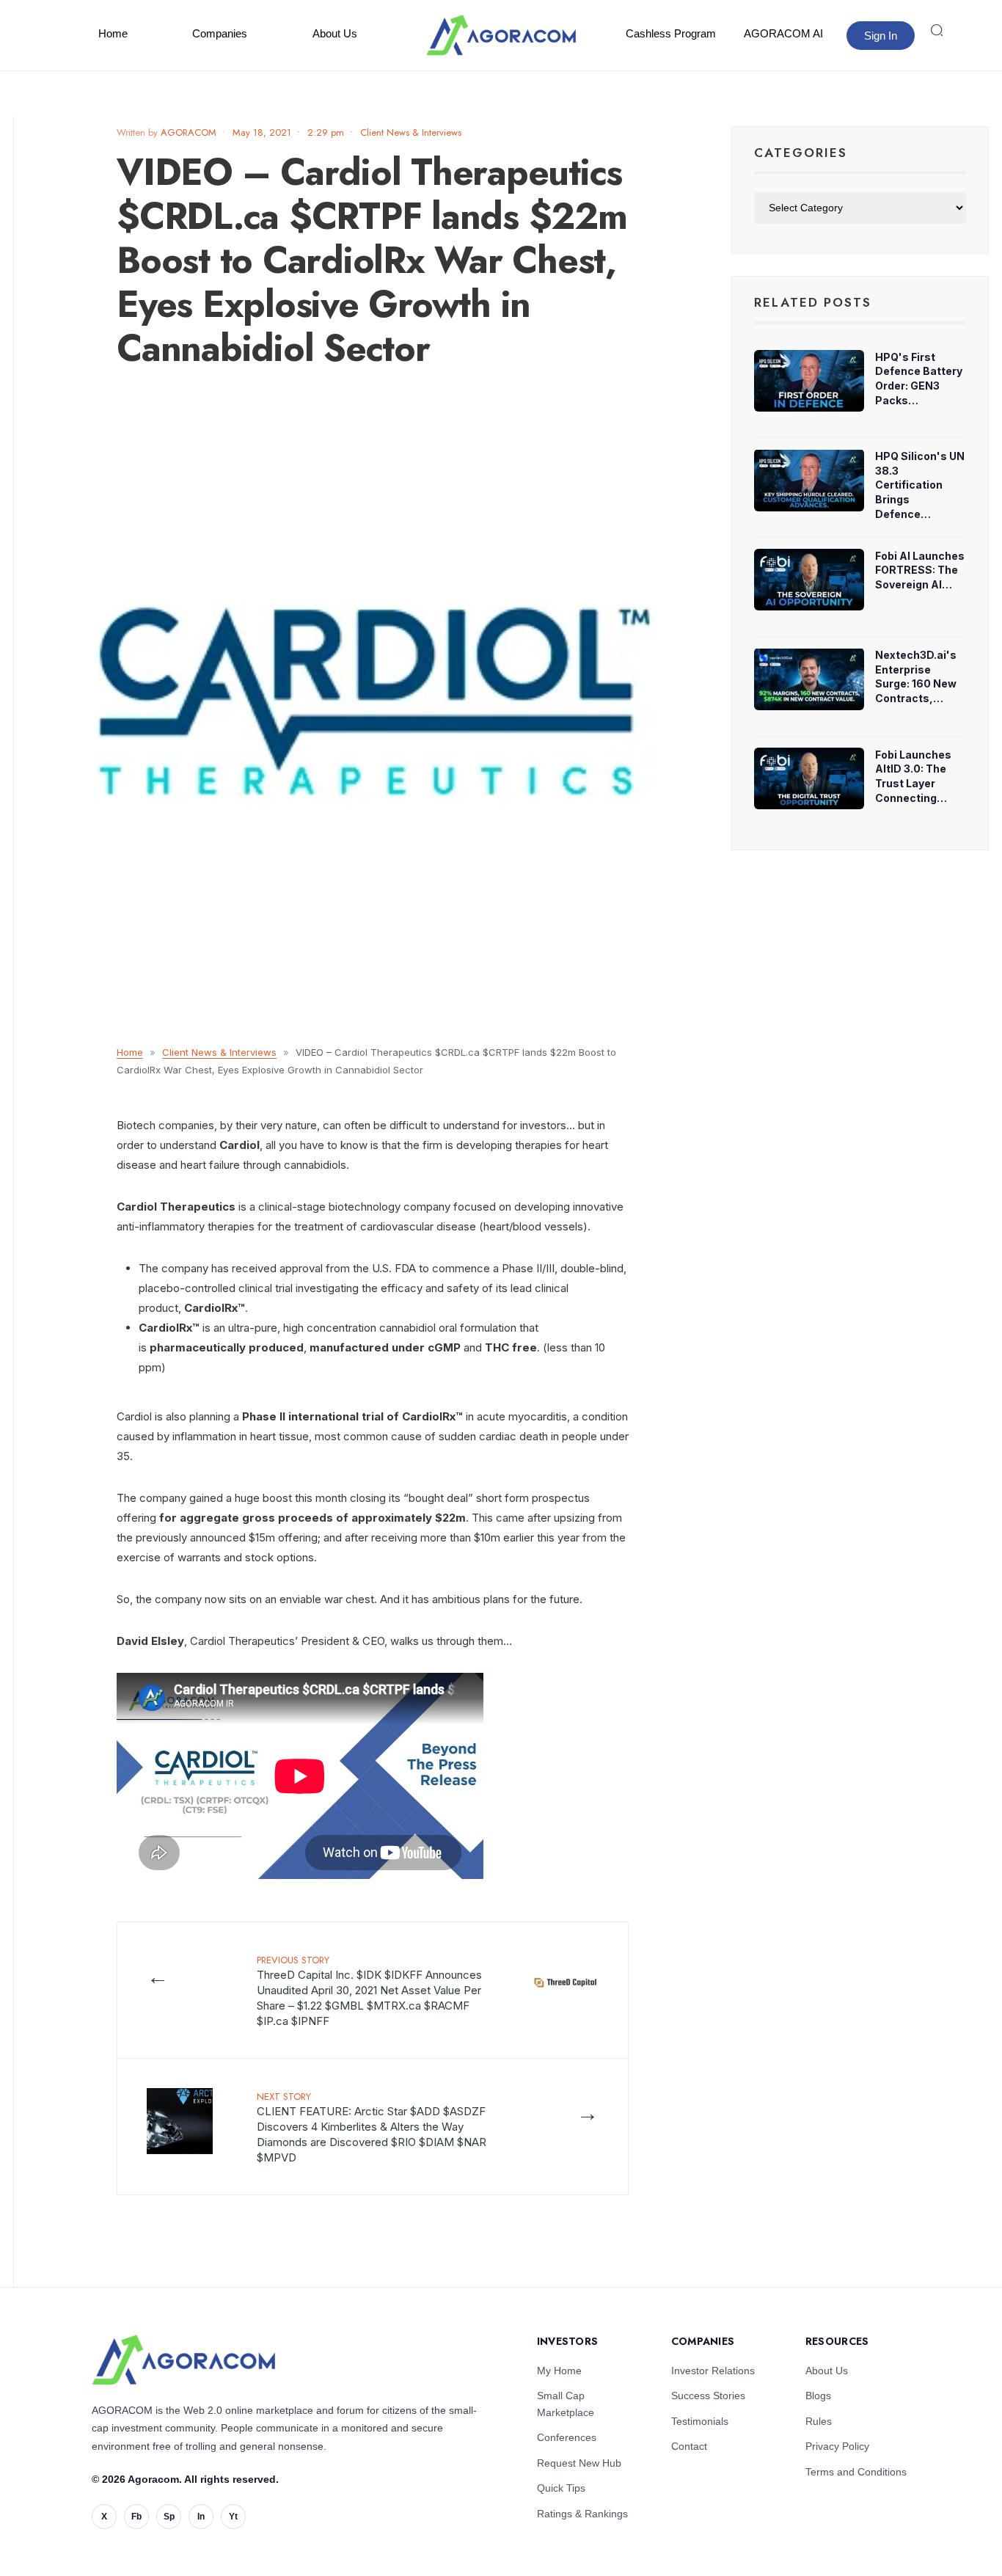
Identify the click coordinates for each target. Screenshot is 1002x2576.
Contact (689, 2446)
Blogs (818, 2396)
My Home (559, 2371)
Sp (169, 2517)
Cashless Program (671, 33)
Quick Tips (561, 2488)
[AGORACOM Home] (183, 2360)
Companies (220, 33)
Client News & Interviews (411, 132)
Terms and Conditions (856, 2472)
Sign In (881, 36)
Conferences (567, 2437)
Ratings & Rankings (582, 2514)
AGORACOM (189, 132)
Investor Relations (713, 2371)
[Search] (937, 30)
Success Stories (708, 2396)
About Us (335, 33)
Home (113, 33)
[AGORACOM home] (501, 35)
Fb (136, 2517)
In (201, 2517)
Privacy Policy (837, 2446)
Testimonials (700, 2421)
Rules (819, 2421)
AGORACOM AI (783, 33)
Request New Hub (579, 2463)
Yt (233, 2517)
